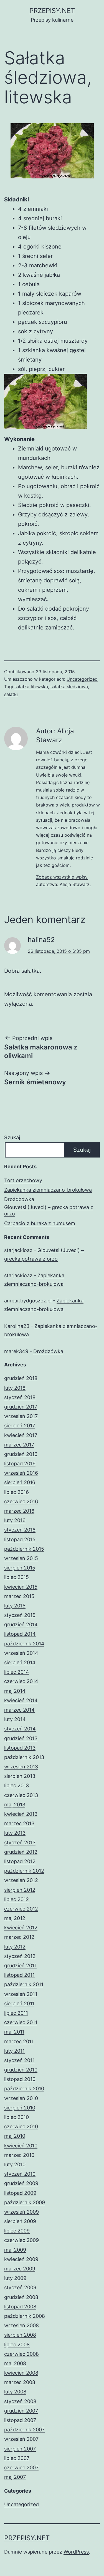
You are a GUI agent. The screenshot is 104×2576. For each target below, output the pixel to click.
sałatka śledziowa (69, 687)
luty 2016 (15, 1520)
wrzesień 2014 (21, 1653)
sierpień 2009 (20, 2221)
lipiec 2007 (17, 2458)
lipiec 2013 (17, 1785)
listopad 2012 (20, 1861)
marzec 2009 (20, 2269)
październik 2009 (25, 2202)
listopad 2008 (20, 2307)
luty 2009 (15, 2278)
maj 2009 (15, 2250)
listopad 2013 (20, 1748)
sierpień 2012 (20, 1890)
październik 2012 (24, 1871)
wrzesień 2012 (21, 1880)
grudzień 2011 (20, 1966)
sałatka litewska (31, 687)
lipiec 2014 (17, 1672)
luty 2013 (15, 1833)
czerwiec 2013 (21, 1795)
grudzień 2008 (21, 2297)
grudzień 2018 (21, 1378)
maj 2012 (15, 1918)
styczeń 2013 (20, 1843)
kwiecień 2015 (21, 1587)
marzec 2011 (19, 2041)
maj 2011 (14, 2032)
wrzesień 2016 (21, 1473)
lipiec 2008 (17, 2345)
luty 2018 (15, 1388)
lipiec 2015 (17, 1577)
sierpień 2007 (20, 2449)
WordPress (76, 2552)
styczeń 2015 (20, 1615)
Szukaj (12, 1137)
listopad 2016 (20, 1464)
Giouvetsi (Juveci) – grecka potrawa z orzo (49, 1210)
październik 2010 (24, 2089)
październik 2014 (24, 1644)
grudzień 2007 (21, 2411)
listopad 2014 (20, 1634)
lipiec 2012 (17, 1899)
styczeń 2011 (19, 2060)
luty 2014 (15, 1719)
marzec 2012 (19, 1937)
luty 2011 (14, 2051)
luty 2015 (15, 1606)
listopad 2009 (20, 2193)
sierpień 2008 (20, 2335)
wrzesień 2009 (21, 2212)
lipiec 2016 (17, 1492)
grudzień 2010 (21, 2070)
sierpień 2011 (19, 2003)
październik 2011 (24, 1984)
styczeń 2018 (20, 1397)
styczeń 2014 (20, 1729)
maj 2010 (15, 2136)
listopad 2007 (20, 2420)
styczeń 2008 (20, 2401)
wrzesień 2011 (21, 1994)
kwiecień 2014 (21, 1700)
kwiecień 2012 (21, 1928)
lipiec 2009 (17, 2231)
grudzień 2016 (21, 1454)
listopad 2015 (20, 1539)
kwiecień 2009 (21, 2259)
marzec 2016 (19, 1511)
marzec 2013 (19, 1823)
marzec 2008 (20, 2382)
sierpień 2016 (20, 1482)
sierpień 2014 (20, 1662)
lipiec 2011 (16, 2013)
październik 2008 (25, 2316)
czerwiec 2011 (21, 2022)
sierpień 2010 (20, 2108)
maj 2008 (15, 2363)
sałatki (11, 694)
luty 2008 (15, 2392)
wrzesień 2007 (21, 2439)
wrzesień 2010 (21, 2098)
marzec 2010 (19, 2155)
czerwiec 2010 (21, 2126)
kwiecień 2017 (21, 1435)
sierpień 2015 (20, 1568)
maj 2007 (15, 2477)
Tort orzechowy (23, 1180)
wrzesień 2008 (21, 2325)
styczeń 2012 (20, 1956)
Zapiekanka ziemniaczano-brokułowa (48, 1190)
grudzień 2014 (21, 1624)
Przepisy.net (52, 11)
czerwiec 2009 (21, 2240)
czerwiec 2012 (21, 1909)
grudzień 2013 (21, 1738)
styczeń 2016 (20, 1530)
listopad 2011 (19, 1975)
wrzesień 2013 (21, 1767)
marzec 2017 (19, 1445)
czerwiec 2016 (21, 1501)
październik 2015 (24, 1549)
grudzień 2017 (21, 1407)
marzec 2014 (19, 1710)
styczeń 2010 (20, 2174)
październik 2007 (24, 2430)
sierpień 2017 (20, 1426)
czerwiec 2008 (21, 2354)
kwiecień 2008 (21, 2373)
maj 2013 (15, 1805)
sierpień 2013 (20, 1776)
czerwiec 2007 (21, 2468)
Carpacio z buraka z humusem (40, 1223)
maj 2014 (15, 1691)
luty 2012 (15, 1947)
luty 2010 (15, 2164)
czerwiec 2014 (21, 1681)
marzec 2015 (19, 1596)
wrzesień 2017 (21, 1416)
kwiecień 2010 (21, 2146)
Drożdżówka (19, 1199)
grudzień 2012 (21, 1852)
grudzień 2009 (21, 2183)
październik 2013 (24, 1757)
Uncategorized (82, 679)
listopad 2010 (20, 2079)
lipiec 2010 (17, 2117)
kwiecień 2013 (21, 1814)
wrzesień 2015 (21, 1558)
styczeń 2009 (20, 2287)
